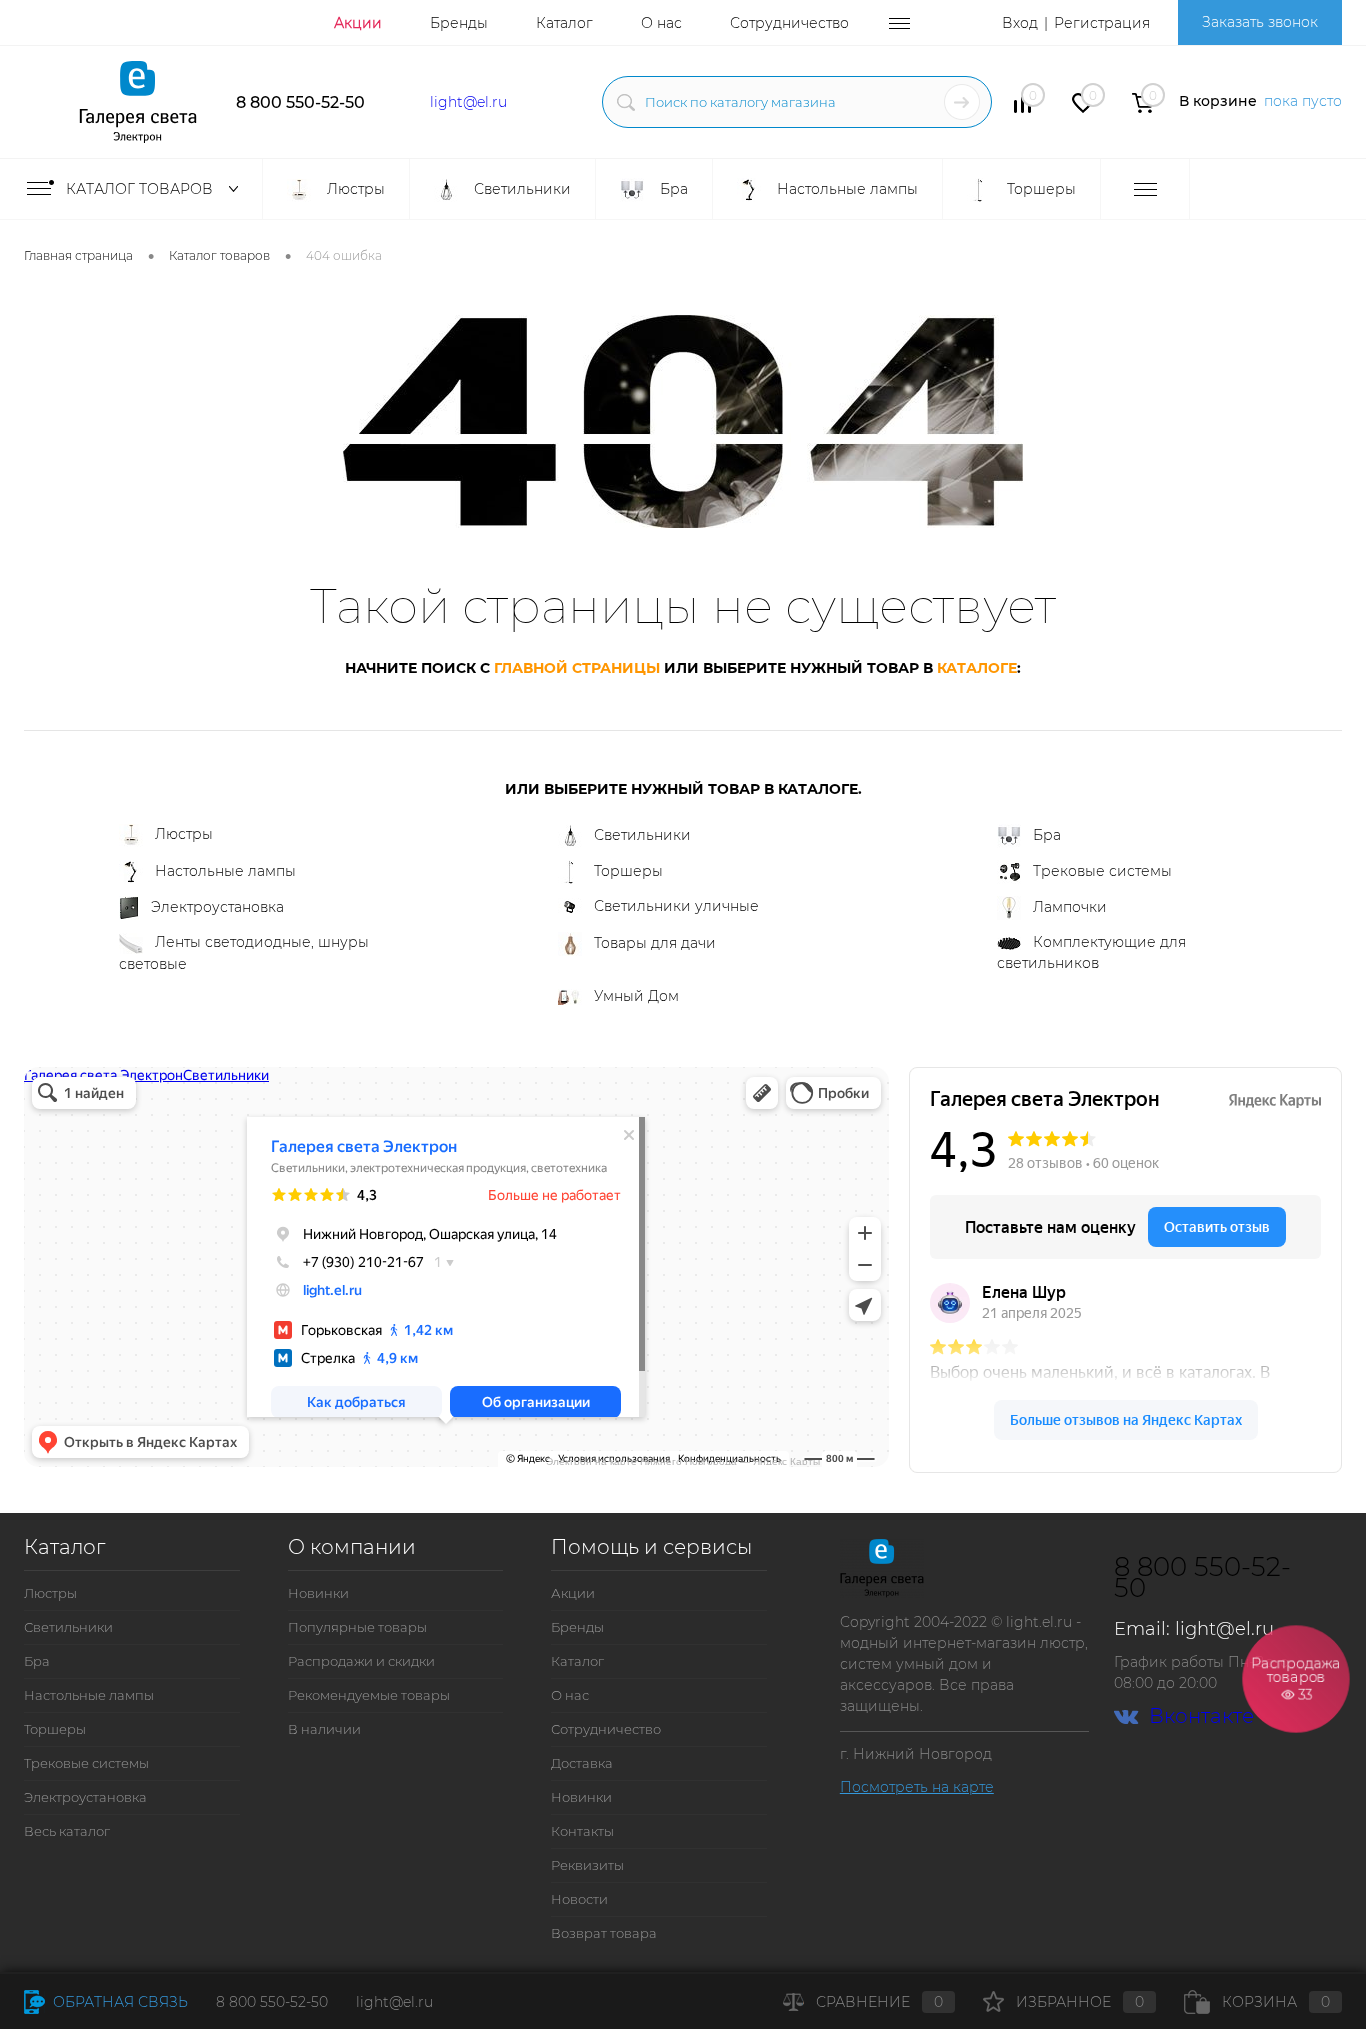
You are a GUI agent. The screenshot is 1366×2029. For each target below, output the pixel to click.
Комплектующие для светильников (1091, 952)
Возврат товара (604, 1933)
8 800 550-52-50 (300, 102)
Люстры (184, 834)
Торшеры (628, 871)
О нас (661, 23)
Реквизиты (587, 1865)
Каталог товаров (141, 189)
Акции (358, 23)
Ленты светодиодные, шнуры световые (244, 953)
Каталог (564, 23)
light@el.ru (468, 102)
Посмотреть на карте (917, 1787)
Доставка (582, 1763)
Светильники (642, 835)
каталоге (977, 668)
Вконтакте (1201, 1716)
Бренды (459, 23)
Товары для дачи (655, 943)
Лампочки (1070, 907)
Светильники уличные (676, 906)
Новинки (318, 1593)
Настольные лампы (225, 871)
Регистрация (1102, 23)
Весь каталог (67, 1831)
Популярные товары (357, 1627)
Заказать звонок (1260, 22)
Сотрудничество (789, 23)
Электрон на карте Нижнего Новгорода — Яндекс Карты (683, 1460)
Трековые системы (1102, 871)
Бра (1047, 835)
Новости (579, 1899)
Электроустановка (217, 907)
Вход (1020, 23)
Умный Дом (636, 996)
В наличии (324, 1729)
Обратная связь (118, 2002)
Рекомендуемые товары (369, 1695)
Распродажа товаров (1295, 1678)
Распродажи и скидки (361, 1661)
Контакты (582, 1831)
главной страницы (577, 668)
